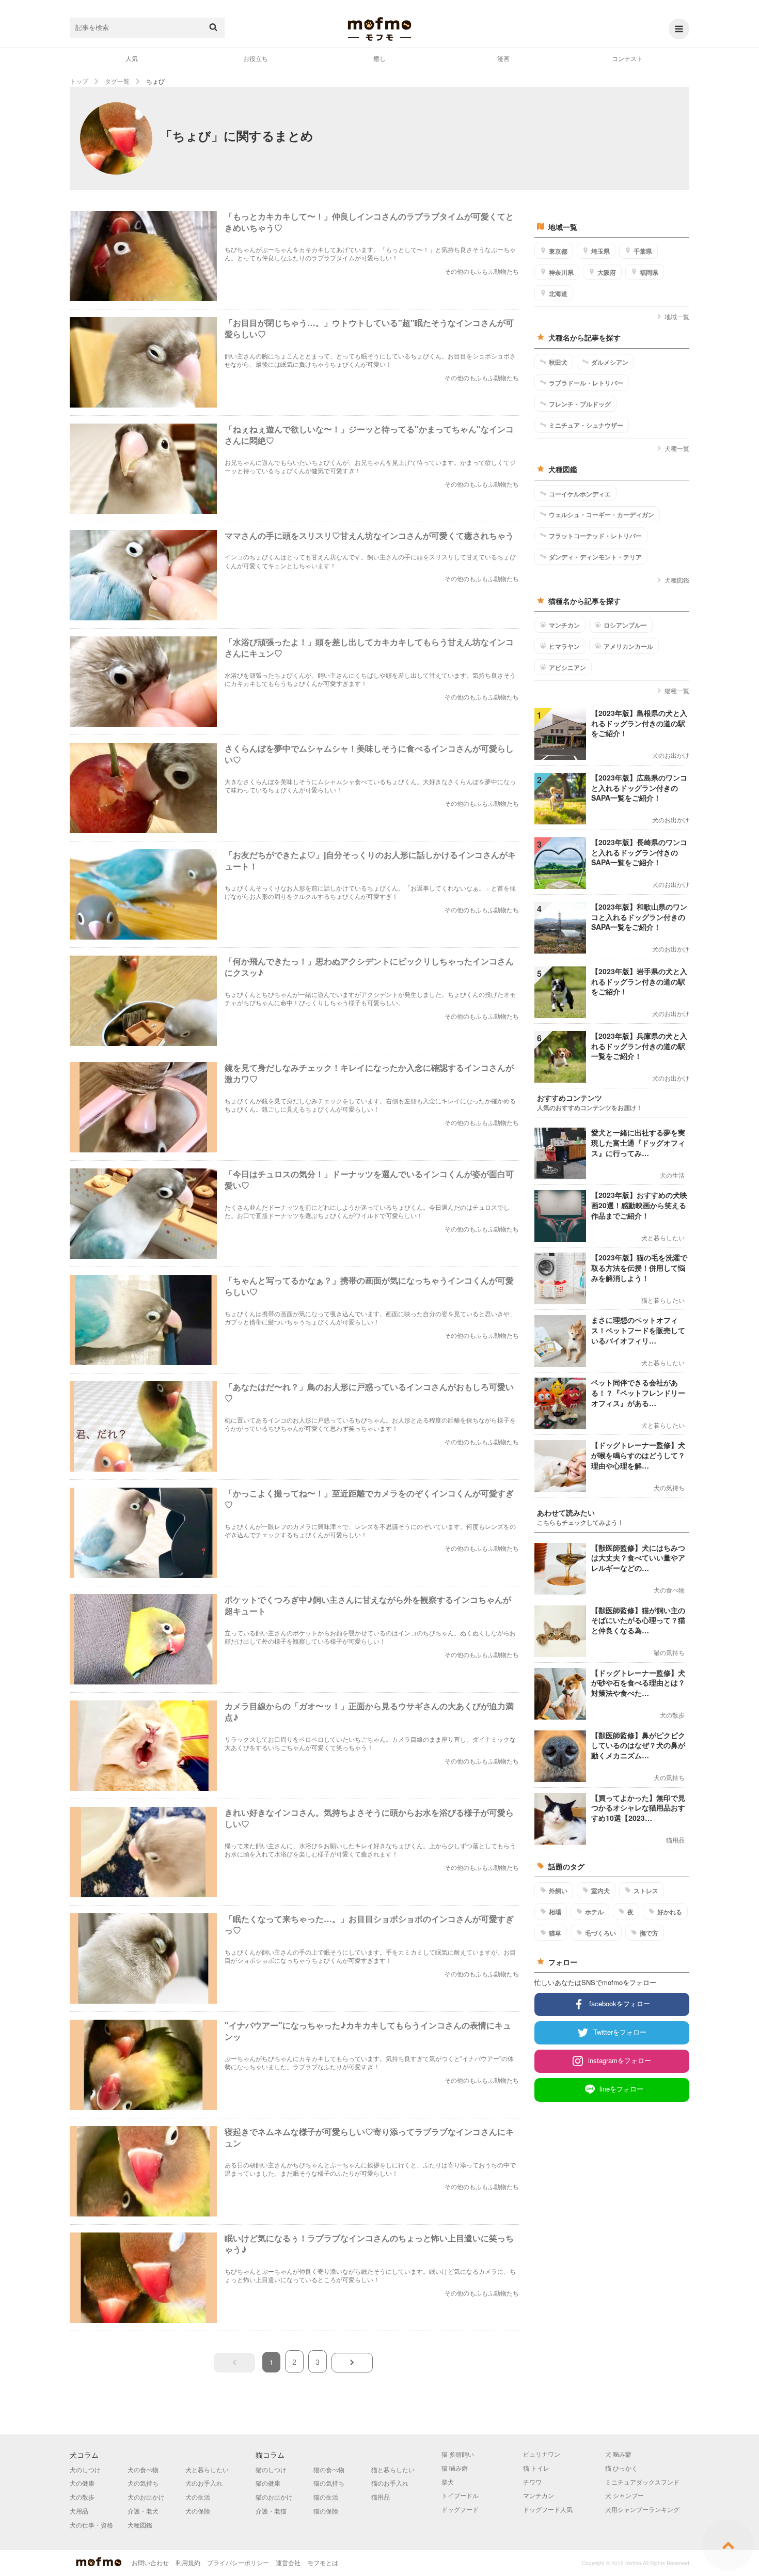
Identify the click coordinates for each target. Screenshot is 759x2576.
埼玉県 (600, 251)
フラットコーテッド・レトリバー (595, 536)
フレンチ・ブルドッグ (580, 404)
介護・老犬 (143, 2511)
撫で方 (649, 1933)
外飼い (558, 1891)
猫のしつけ (271, 2469)
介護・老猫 (271, 2511)
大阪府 (607, 272)
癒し (379, 58)
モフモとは (323, 2562)
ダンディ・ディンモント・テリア (595, 557)
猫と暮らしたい (393, 2469)
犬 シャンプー (624, 2495)
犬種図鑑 (677, 580)
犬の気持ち (143, 2483)
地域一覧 (677, 316)
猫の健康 (268, 2483)
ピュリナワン (542, 2454)
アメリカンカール (628, 646)
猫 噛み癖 (455, 2468)
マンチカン (564, 625)
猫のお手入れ (390, 2483)
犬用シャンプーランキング (642, 2509)
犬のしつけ (85, 2469)
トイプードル (460, 2495)
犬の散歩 (82, 2497)
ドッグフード (460, 2509)
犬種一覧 (677, 448)
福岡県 (649, 272)
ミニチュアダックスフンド (642, 2482)
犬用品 (79, 2511)
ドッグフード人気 (548, 2509)
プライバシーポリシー (238, 2562)
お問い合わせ (150, 2562)
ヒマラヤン (564, 646)
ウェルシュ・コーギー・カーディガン (602, 514)
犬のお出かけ (146, 2497)
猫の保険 (326, 2511)
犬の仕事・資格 (91, 2525)
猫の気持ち (329, 2483)
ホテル (594, 1912)
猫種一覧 (677, 690)
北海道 (558, 293)
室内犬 (600, 1891)
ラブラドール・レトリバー (586, 383)
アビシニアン (567, 667)
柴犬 (448, 2482)
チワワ (532, 2482)
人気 (132, 58)
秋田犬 (558, 362)
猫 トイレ (536, 2468)
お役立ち (256, 58)
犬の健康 (82, 2483)
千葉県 (643, 251)
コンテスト (627, 58)
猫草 (555, 1933)
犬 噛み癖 (618, 2454)
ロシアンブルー (625, 625)
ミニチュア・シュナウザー (586, 425)
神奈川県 (561, 272)
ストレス (646, 1891)
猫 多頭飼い (458, 2454)
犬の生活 (198, 2497)
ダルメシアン (610, 362)
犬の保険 (198, 2511)
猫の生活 (326, 2497)
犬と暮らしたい (207, 2469)
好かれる (670, 1912)
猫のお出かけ (274, 2497)
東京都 (558, 251)
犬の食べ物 (143, 2469)
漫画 (503, 58)
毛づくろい (600, 1933)
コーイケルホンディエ (580, 494)
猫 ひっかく (621, 2468)
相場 (555, 1912)
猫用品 (381, 2497)
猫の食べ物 (329, 2469)
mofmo (379, 29)
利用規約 (188, 2562)
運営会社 (288, 2562)
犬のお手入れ (204, 2483)
